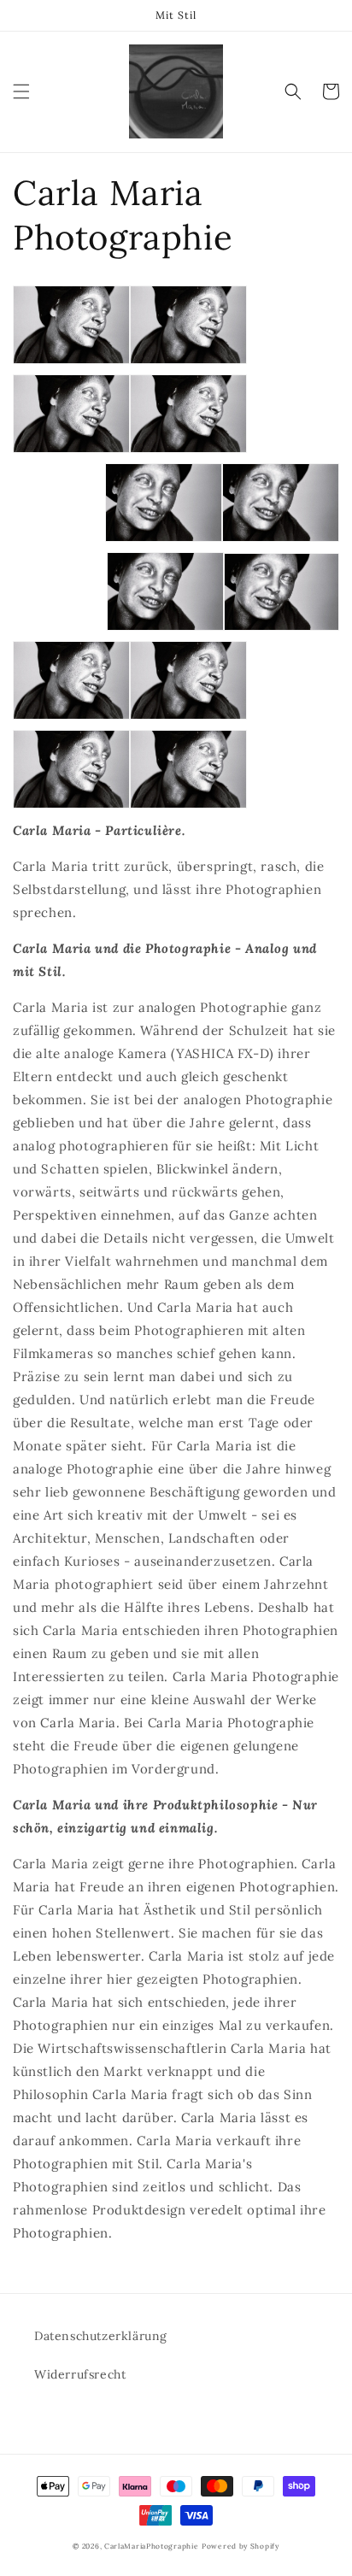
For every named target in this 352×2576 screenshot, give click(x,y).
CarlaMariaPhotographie (151, 2546)
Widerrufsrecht (80, 2374)
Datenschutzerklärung (101, 2336)
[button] (21, 91)
